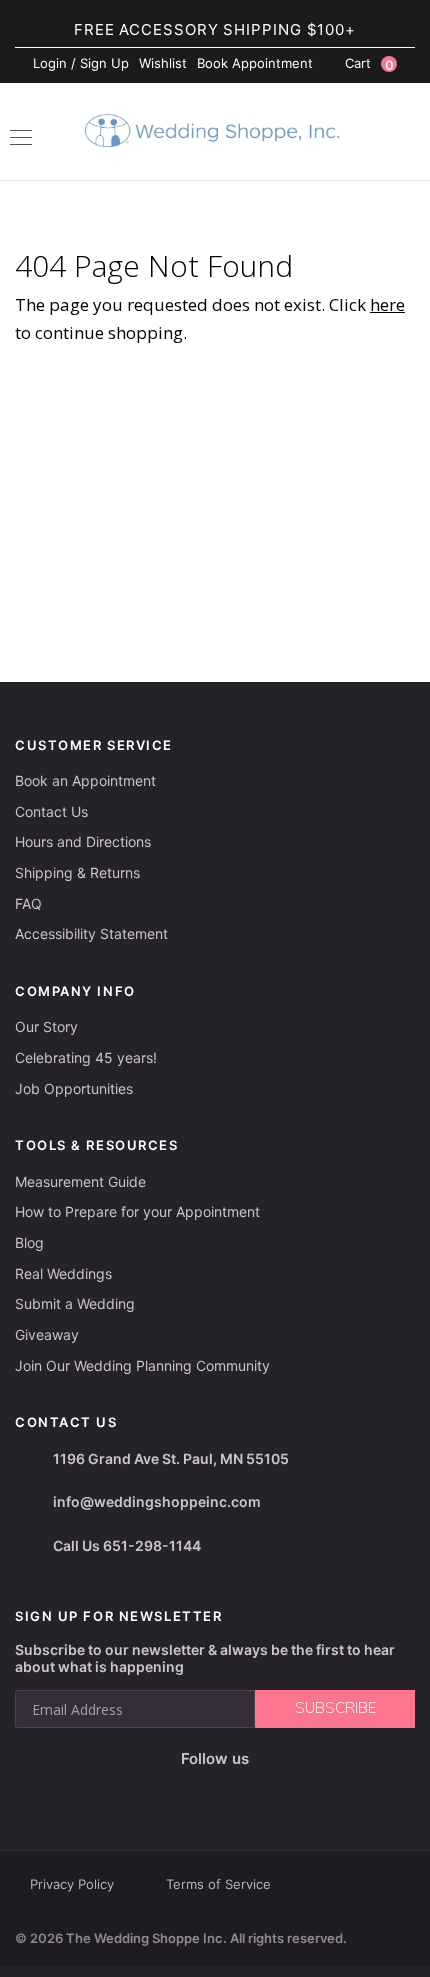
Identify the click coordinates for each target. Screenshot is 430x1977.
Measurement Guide (80, 1181)
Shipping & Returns (77, 872)
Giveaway (47, 1334)
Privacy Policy (72, 1884)
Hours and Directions (83, 841)
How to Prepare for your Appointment (137, 1211)
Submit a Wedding (75, 1303)
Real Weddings (63, 1273)
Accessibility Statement (91, 933)
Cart (369, 64)
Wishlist (163, 63)
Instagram (183, 1791)
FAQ (28, 903)
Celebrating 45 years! (86, 1057)
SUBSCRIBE (335, 1708)
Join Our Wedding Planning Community (142, 1365)
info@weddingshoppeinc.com (157, 1501)
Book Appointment (255, 63)
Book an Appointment (85, 780)
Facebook (143, 1791)
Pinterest (279, 1791)
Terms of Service (218, 1884)
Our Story (46, 1026)
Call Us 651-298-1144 (127, 1545)
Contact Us (51, 811)
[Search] (405, 134)
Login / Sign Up (81, 63)
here (387, 304)
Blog (29, 1242)
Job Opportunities (74, 1088)
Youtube (229, 1791)
